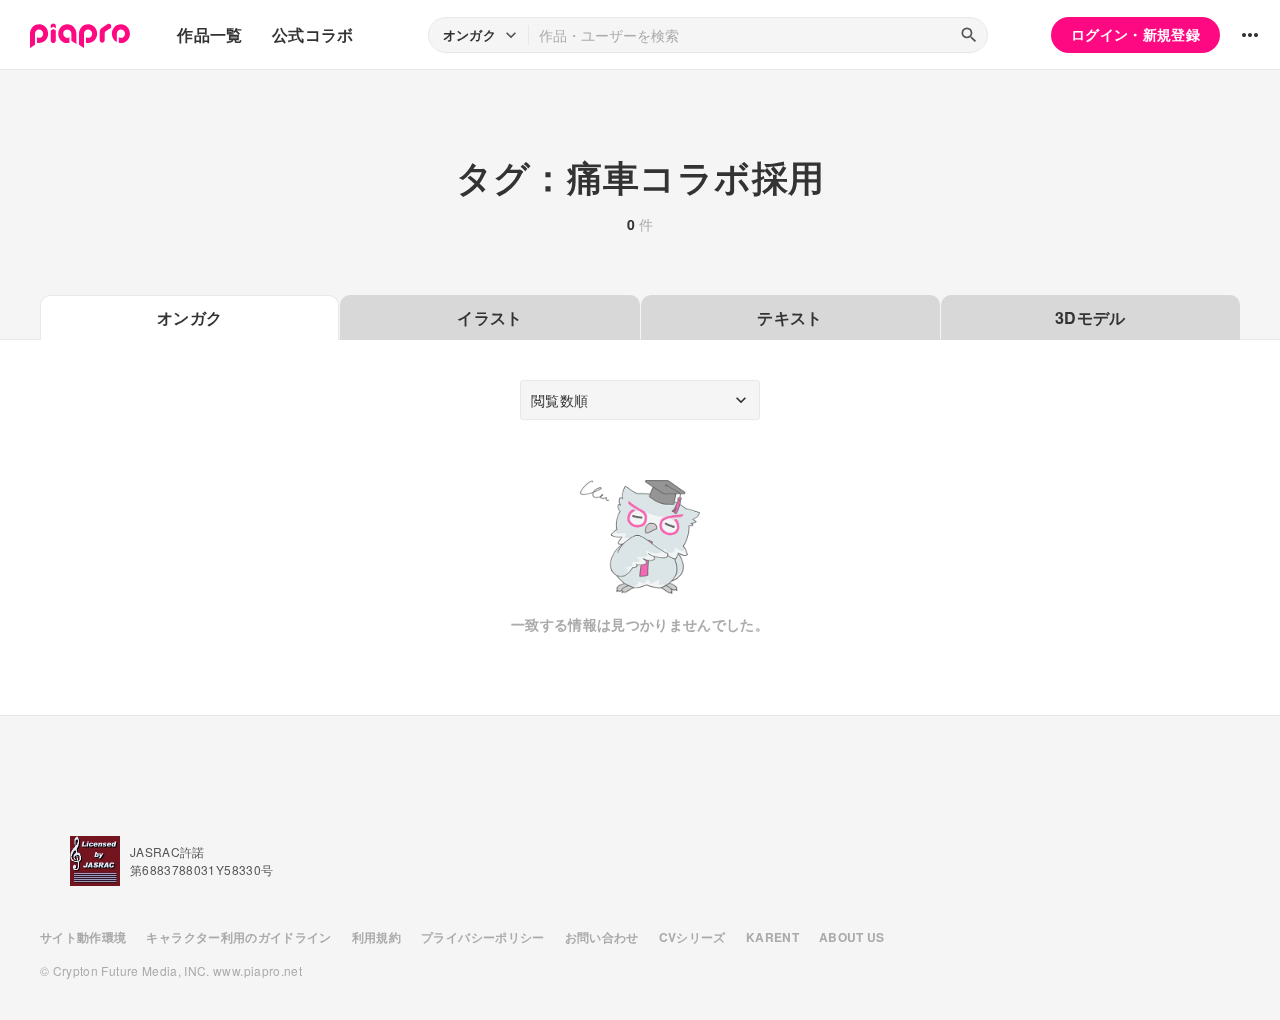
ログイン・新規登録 (1135, 34)
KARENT (772, 937)
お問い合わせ (602, 937)
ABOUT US (852, 937)
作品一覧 (209, 34)
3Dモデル (1090, 317)
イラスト (489, 317)
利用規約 (376, 937)
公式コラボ (313, 34)
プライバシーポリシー (483, 937)
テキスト (789, 317)
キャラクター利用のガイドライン (238, 937)
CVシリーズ (692, 937)
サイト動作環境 (83, 937)
